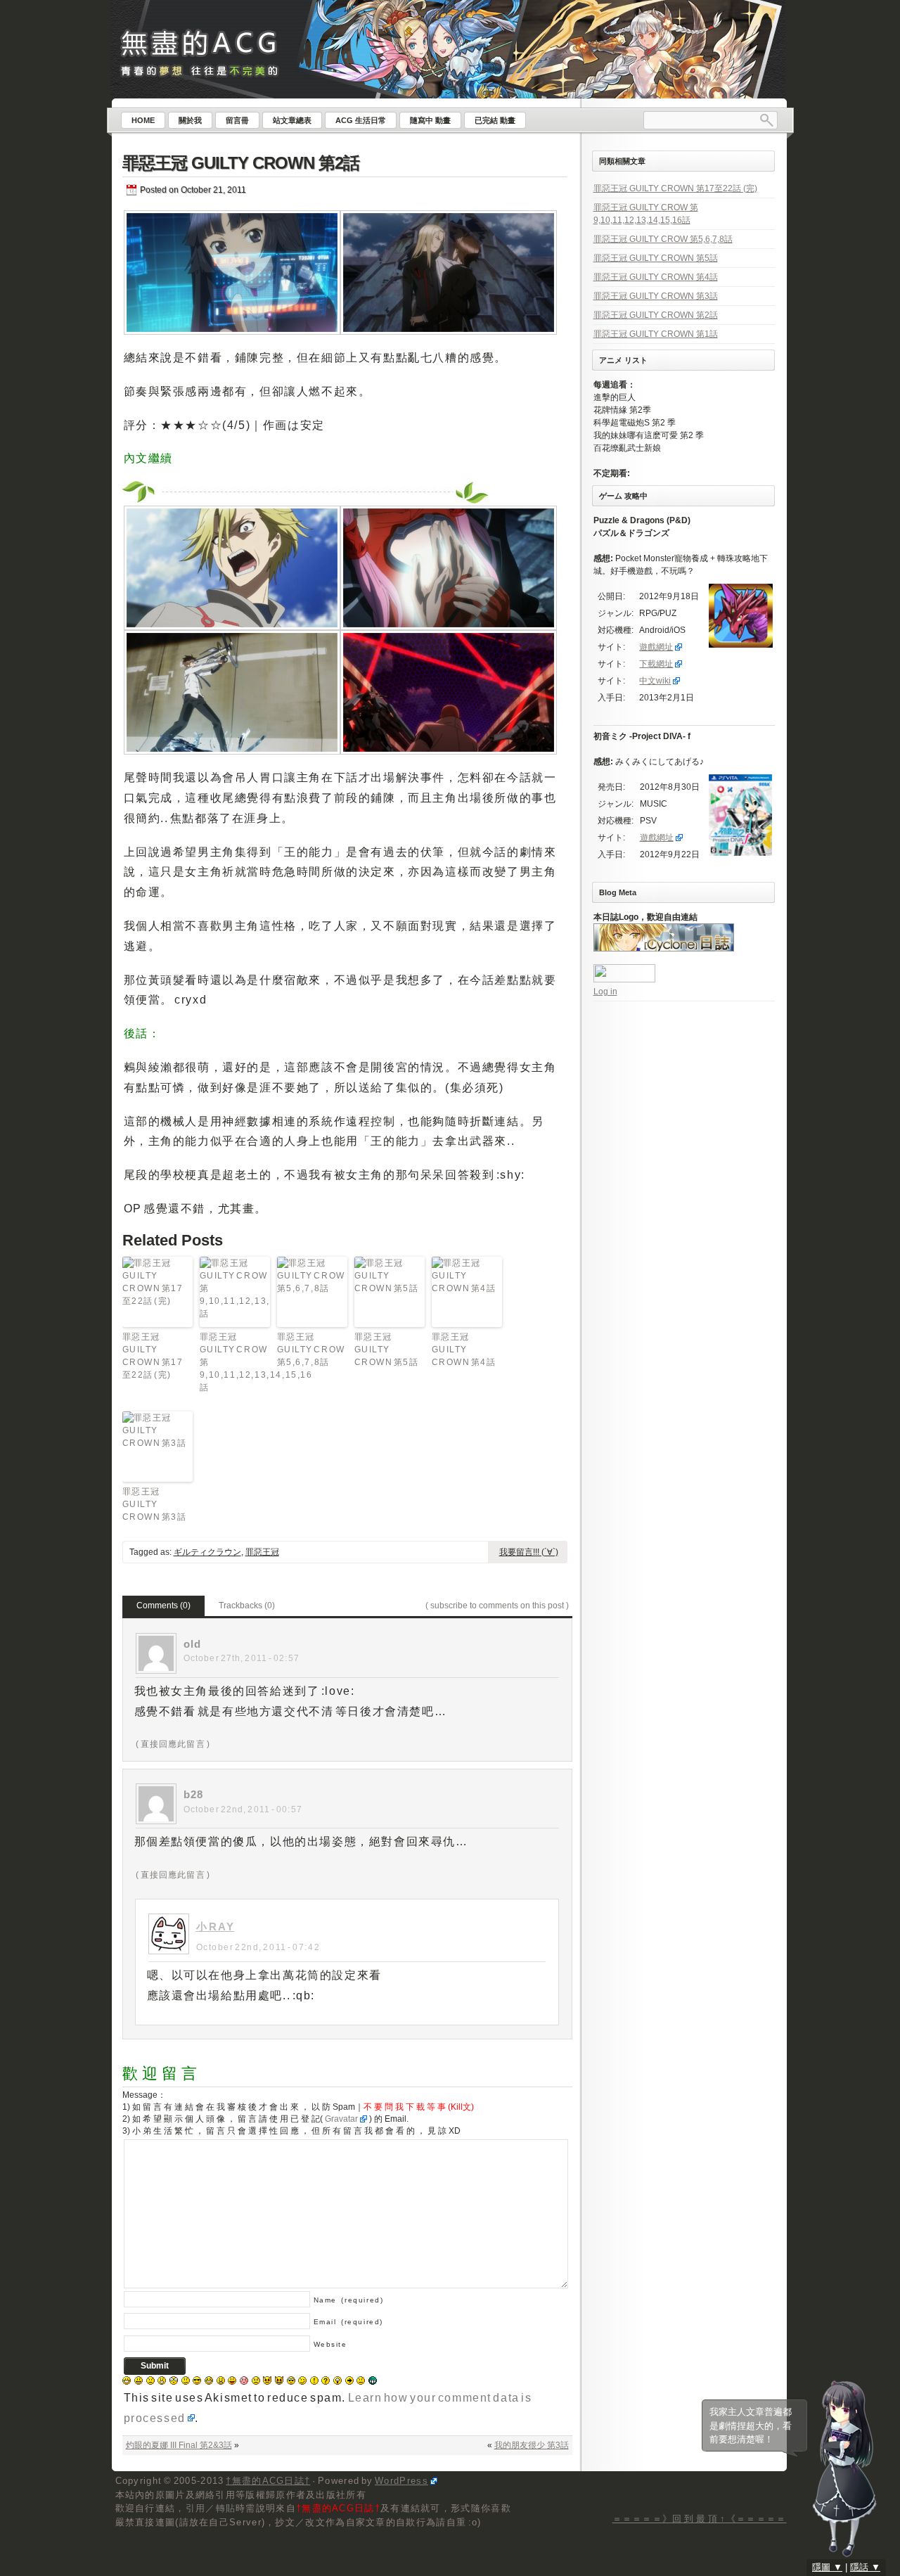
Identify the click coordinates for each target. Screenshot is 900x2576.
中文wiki (655, 681)
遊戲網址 (656, 647)
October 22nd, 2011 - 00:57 (243, 1809)
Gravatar (341, 2119)
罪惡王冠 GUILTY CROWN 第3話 (155, 1504)
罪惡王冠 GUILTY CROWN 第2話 (241, 163)
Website (330, 2344)
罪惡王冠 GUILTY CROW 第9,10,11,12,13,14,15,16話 (235, 1362)
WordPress (401, 2481)
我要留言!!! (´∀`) (529, 1552)
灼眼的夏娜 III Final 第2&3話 (179, 2445)
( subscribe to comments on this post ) (497, 1606)
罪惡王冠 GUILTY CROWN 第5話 (387, 1350)
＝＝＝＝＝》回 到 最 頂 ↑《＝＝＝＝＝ (700, 2519)
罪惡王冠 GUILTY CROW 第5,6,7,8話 (311, 1350)
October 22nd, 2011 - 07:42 (258, 1947)
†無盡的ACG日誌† (268, 2481)
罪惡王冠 (262, 1552)
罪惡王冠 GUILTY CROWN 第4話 (464, 1350)
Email (348, 2322)
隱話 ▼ (865, 2567)
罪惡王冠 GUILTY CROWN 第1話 (656, 334)
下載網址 (656, 664)
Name (349, 2300)
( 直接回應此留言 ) (173, 1744)
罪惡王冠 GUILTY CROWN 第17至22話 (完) (153, 1356)
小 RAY (216, 1927)
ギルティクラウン (207, 1552)
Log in (605, 992)
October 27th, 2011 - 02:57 (242, 1658)
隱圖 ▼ (827, 2567)
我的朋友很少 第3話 (532, 2445)
